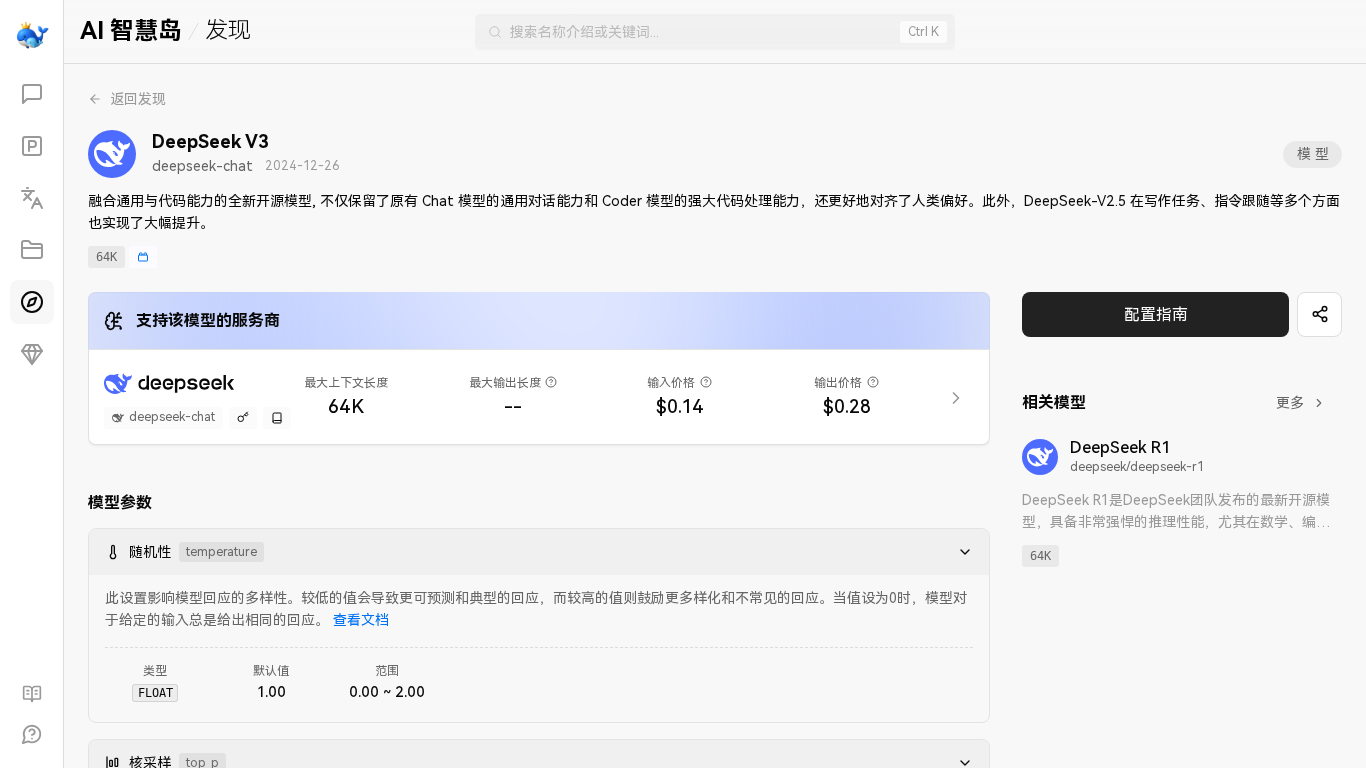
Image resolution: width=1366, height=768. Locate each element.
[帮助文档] (32, 694)
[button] (959, 552)
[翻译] (32, 198)
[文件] (32, 250)
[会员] (32, 354)
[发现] (32, 302)
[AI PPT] (32, 146)
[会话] (32, 94)
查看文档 (361, 620)
